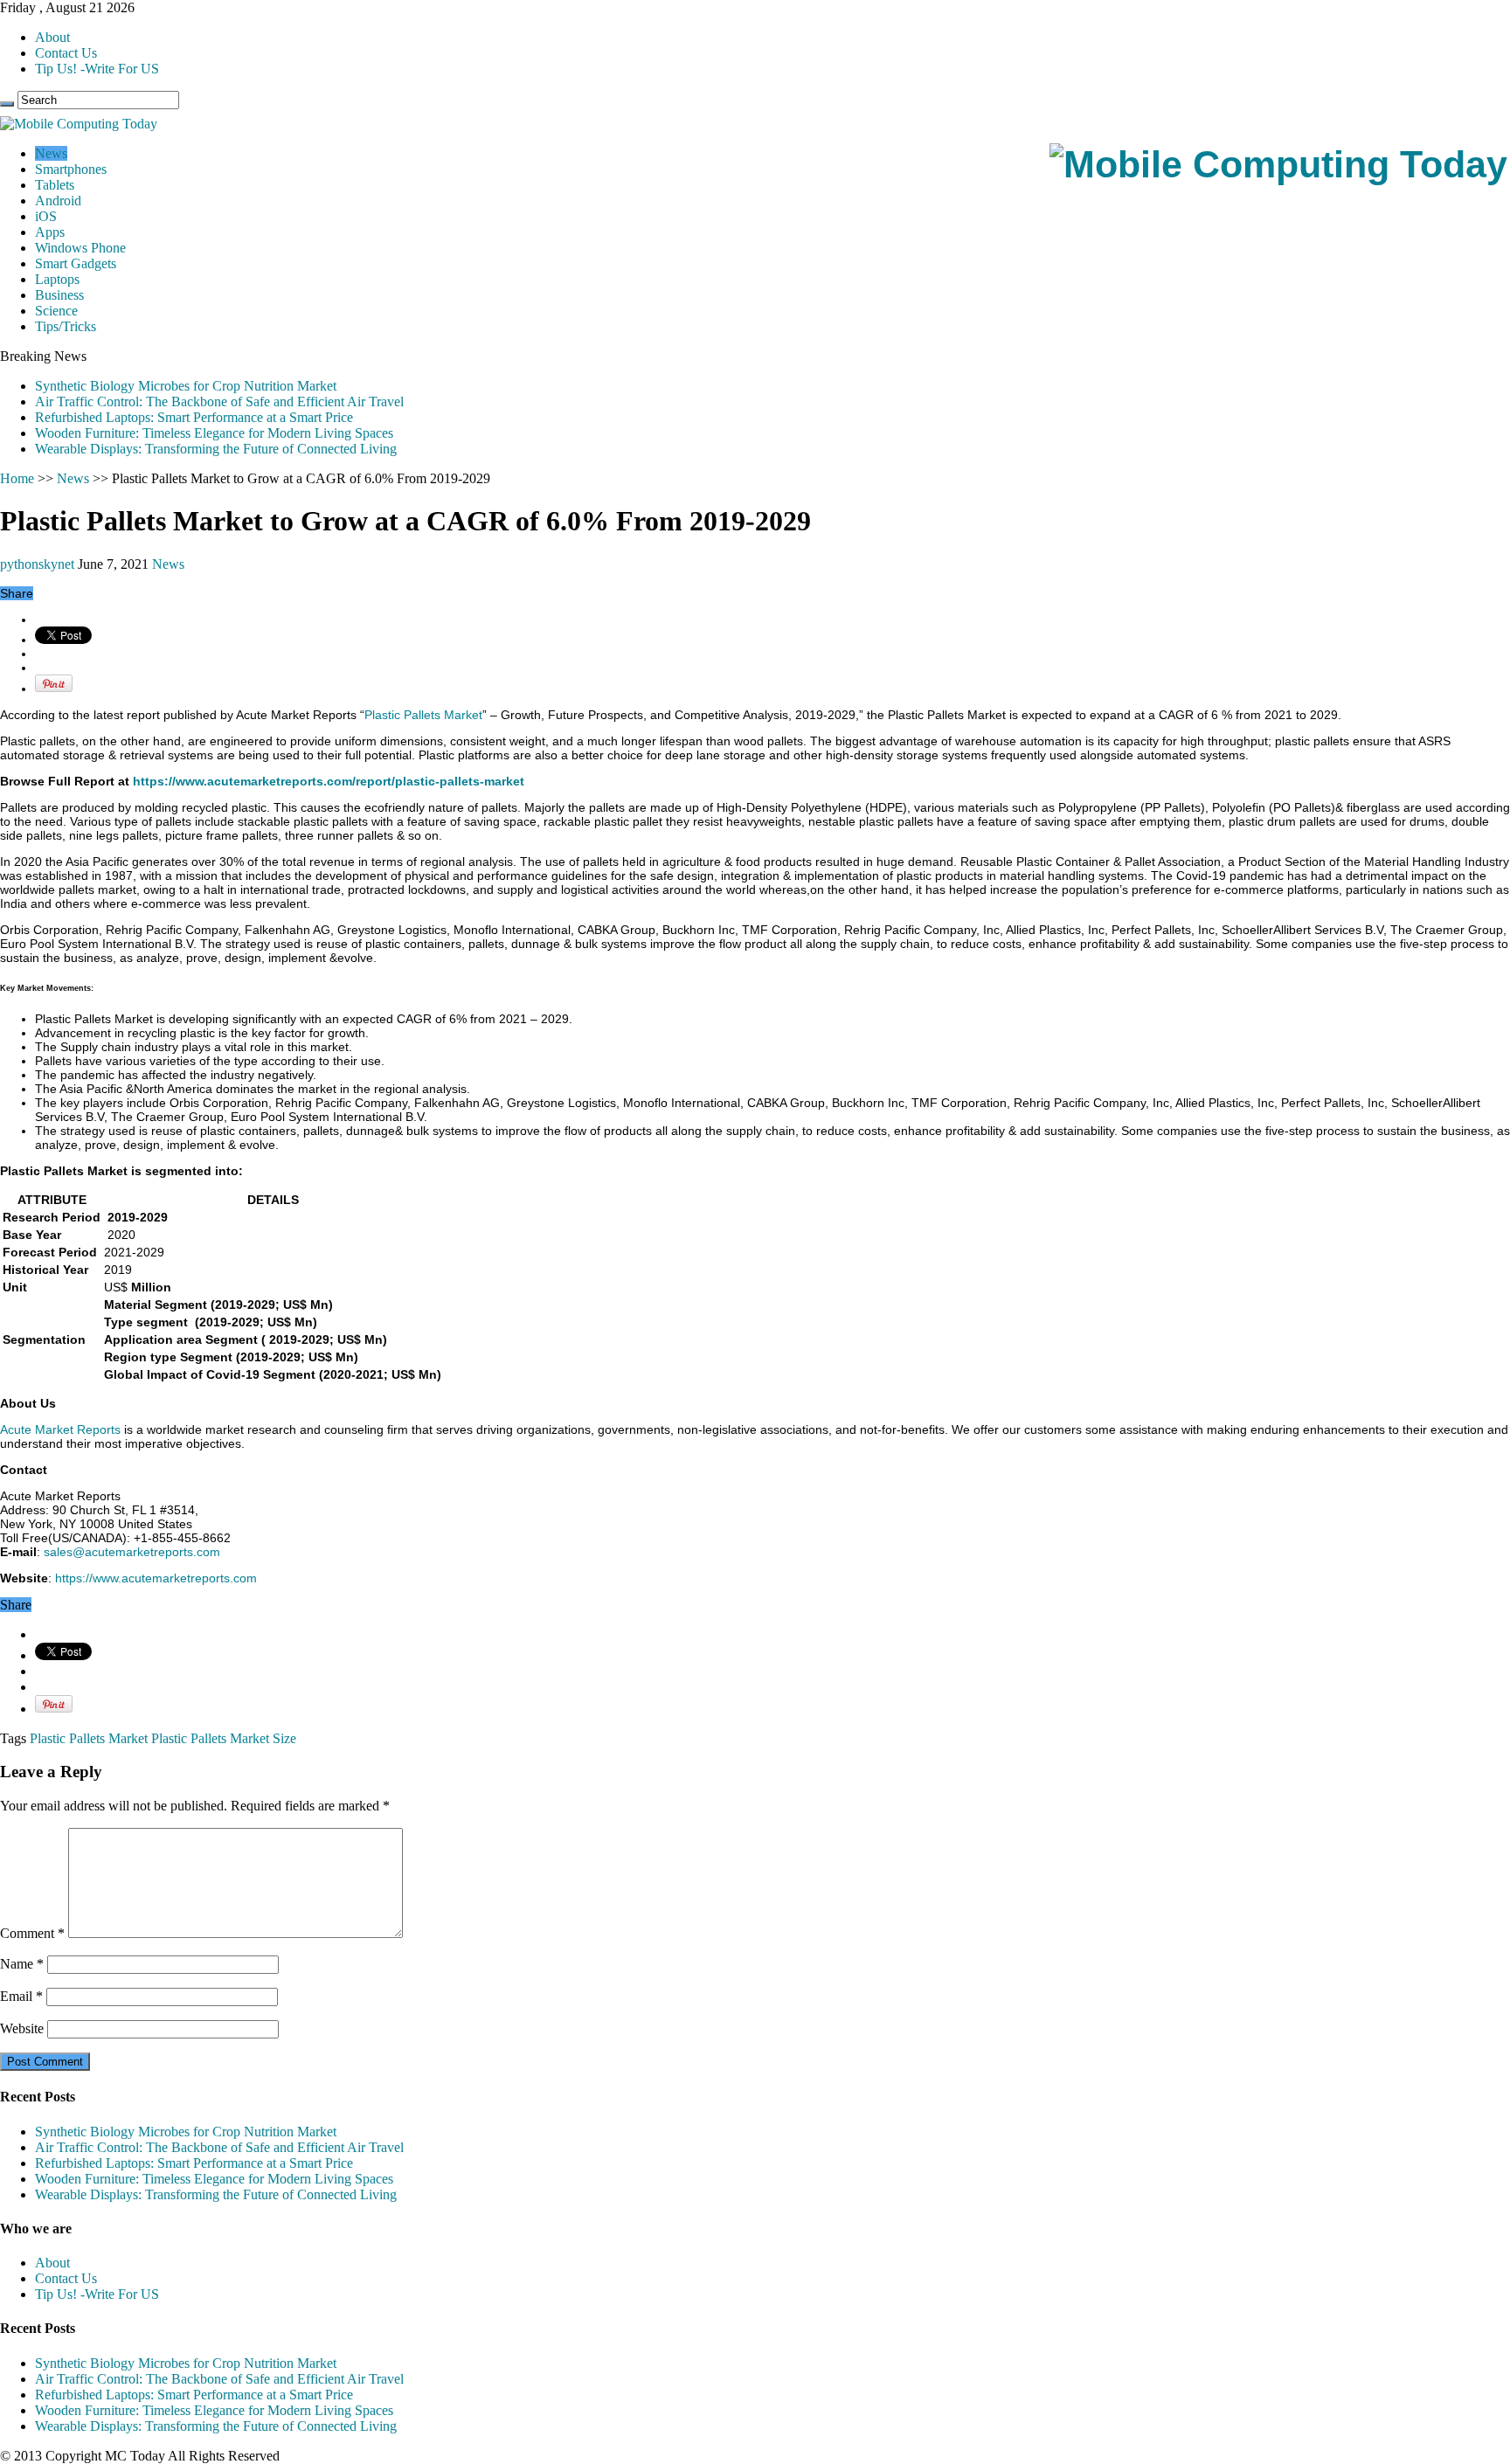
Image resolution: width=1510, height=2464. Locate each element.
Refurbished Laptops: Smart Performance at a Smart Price (194, 417)
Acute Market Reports (60, 1429)
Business (59, 295)
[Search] (7, 104)
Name (22, 1964)
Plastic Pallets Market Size (224, 1738)
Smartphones (71, 169)
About (52, 37)
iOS (46, 216)
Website (22, 2028)
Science (56, 311)
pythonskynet (39, 564)
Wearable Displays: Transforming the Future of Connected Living (216, 449)
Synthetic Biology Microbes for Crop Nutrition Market (186, 386)
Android (58, 201)
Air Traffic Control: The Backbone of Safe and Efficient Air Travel (219, 401)
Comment (32, 1933)
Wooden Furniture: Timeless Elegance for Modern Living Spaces (214, 433)
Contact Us (66, 53)
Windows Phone (80, 248)
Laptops (57, 279)
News (51, 153)
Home (17, 478)
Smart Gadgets (76, 263)
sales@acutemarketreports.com (132, 1552)
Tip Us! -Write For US (97, 69)
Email (21, 1996)
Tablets (55, 185)
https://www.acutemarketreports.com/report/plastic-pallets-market (329, 781)
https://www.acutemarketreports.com (156, 1578)
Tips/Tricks (66, 326)
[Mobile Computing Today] (1278, 164)
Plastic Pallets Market (423, 715)
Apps (50, 232)
